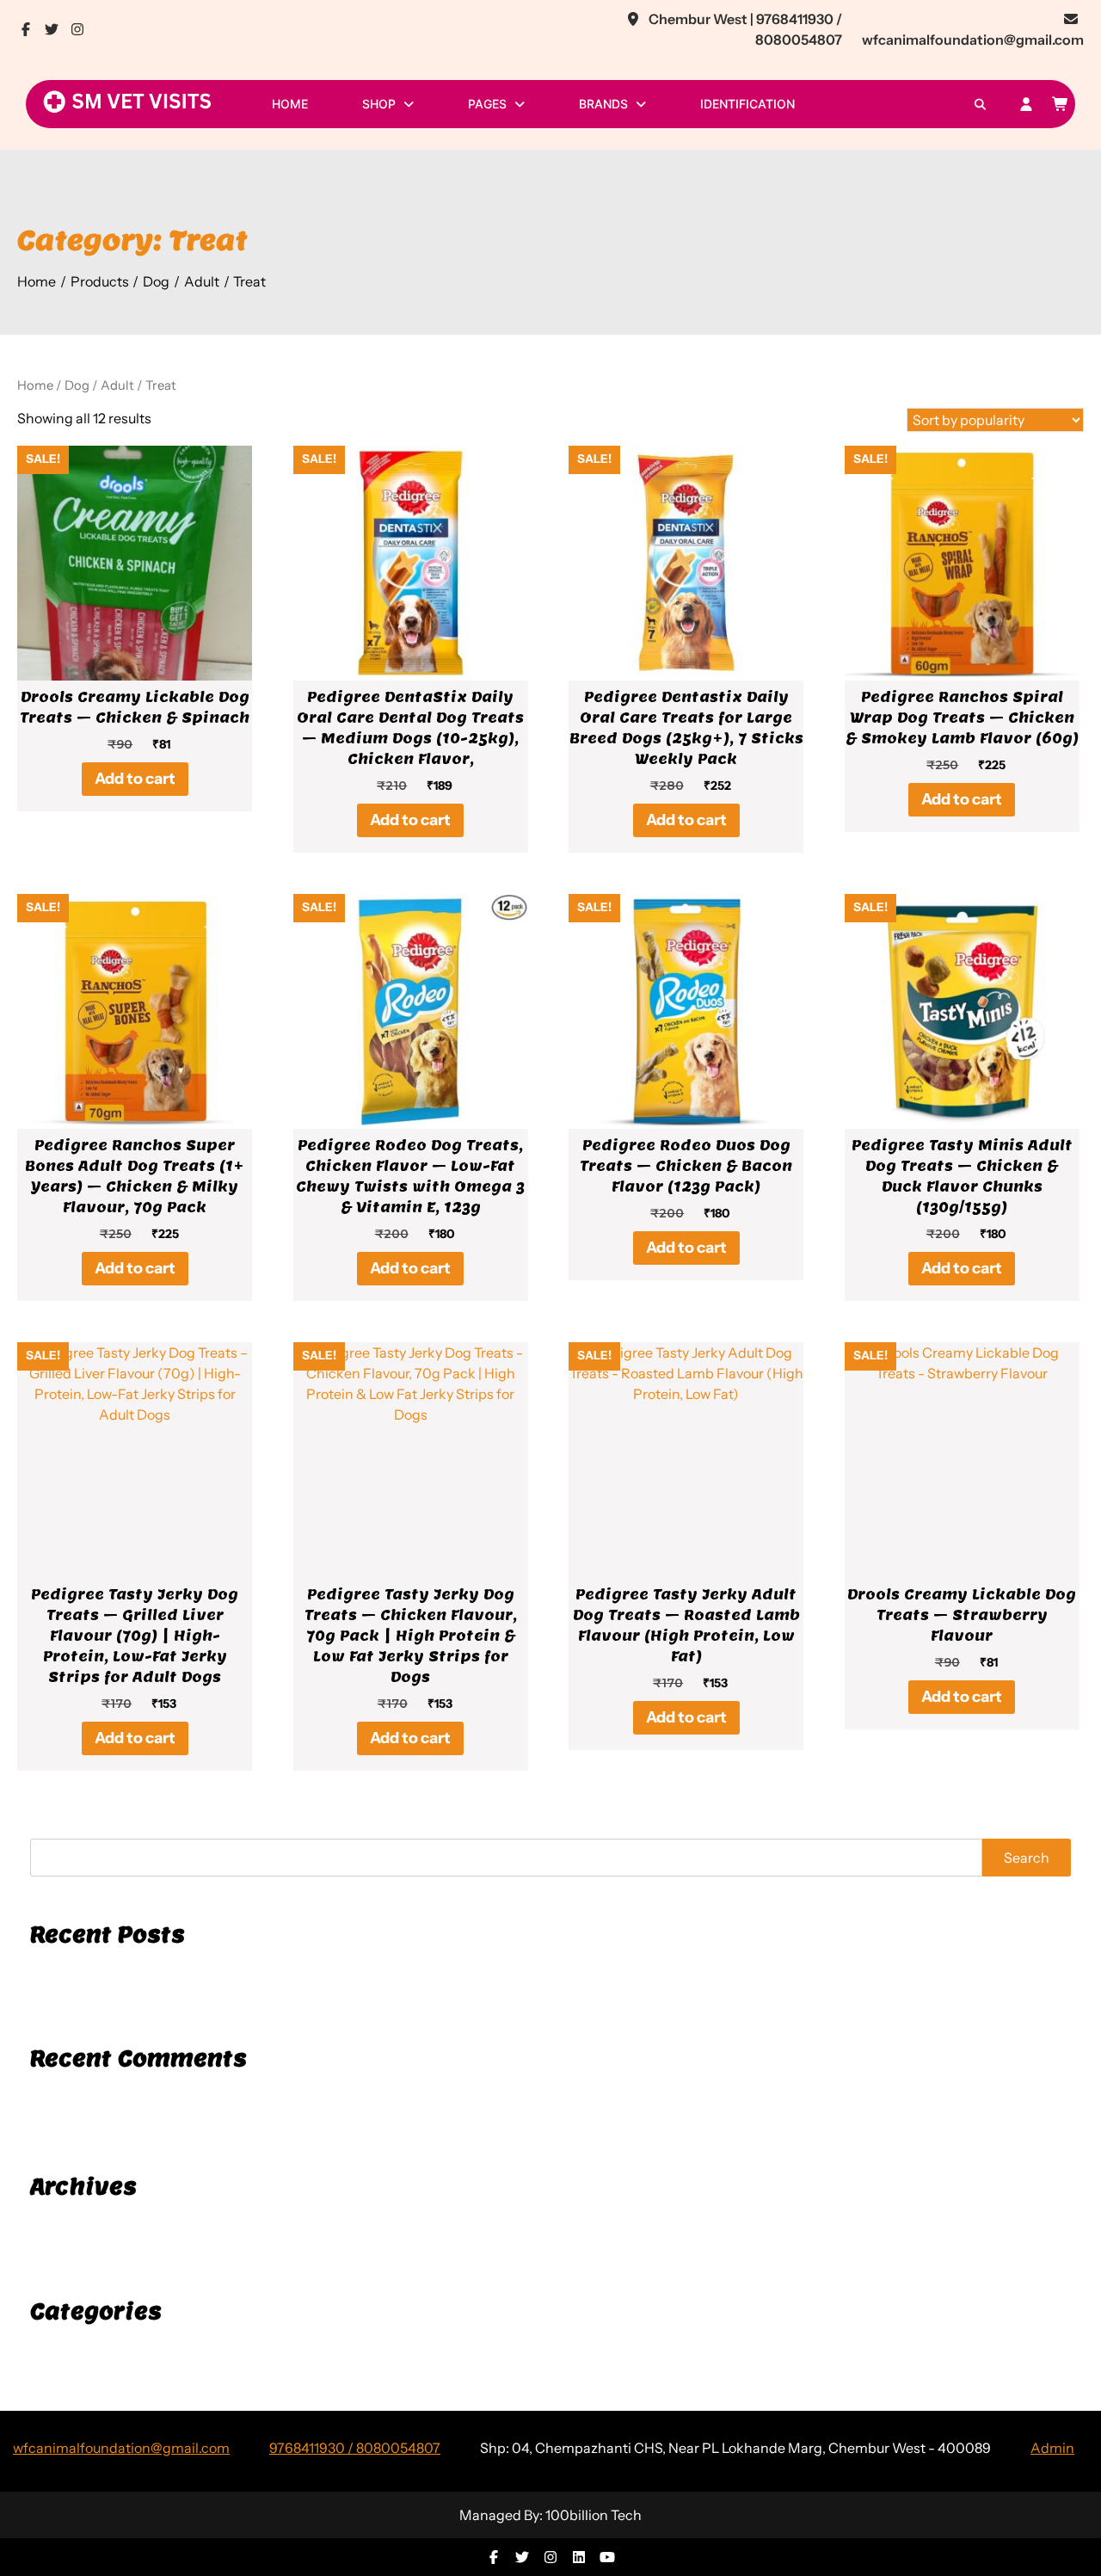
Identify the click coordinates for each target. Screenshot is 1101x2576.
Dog (77, 385)
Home (290, 104)
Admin (1052, 2448)
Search (1027, 1858)
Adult (117, 385)
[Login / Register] (1026, 104)
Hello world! (66, 1969)
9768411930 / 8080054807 (355, 2448)
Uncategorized (74, 2346)
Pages (487, 104)
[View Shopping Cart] (1061, 104)
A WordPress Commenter (107, 2096)
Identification (747, 104)
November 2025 (78, 2222)
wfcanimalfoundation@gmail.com (121, 2448)
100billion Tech (594, 2515)
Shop (379, 104)
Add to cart (135, 779)
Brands (603, 104)
